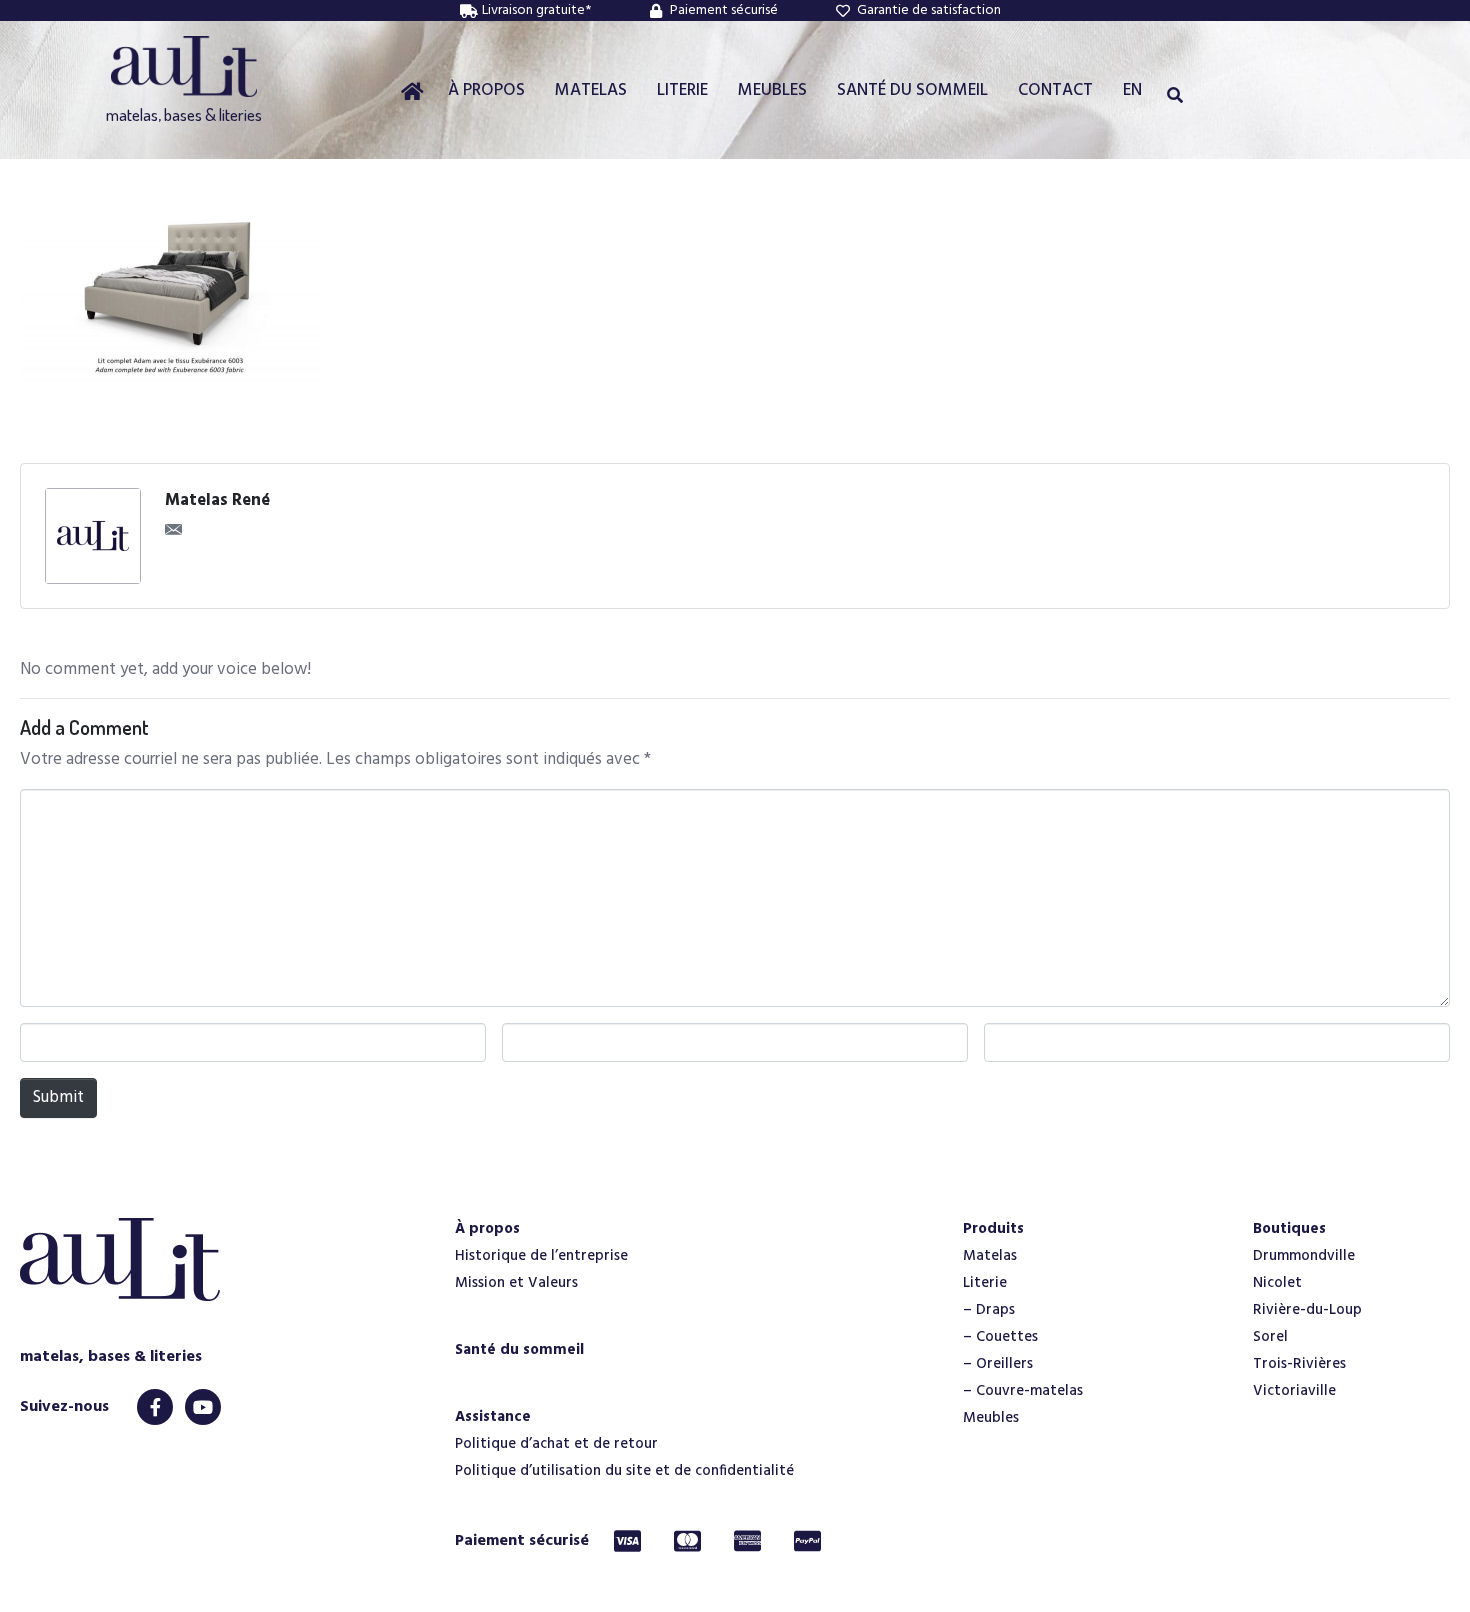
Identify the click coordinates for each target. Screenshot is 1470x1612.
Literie (985, 1283)
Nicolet (1277, 1283)
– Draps (989, 1310)
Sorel (1270, 1337)
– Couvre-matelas (1023, 1391)
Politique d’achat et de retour (556, 1444)
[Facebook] (155, 1407)
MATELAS (591, 90)
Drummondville (1304, 1256)
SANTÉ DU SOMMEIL (912, 90)
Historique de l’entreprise (541, 1256)
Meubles (991, 1418)
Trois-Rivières (1299, 1364)
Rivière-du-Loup (1307, 1310)
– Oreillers (998, 1364)
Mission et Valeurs (516, 1283)
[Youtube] (203, 1407)
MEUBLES (772, 90)
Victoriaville (1294, 1391)
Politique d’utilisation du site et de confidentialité (624, 1471)
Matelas (990, 1256)
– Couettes (1000, 1337)
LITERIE (682, 90)
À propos (487, 1229)
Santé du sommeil (519, 1350)
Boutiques (1289, 1229)
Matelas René (217, 501)
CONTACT (1055, 90)
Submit (58, 1097)
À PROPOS (486, 90)
